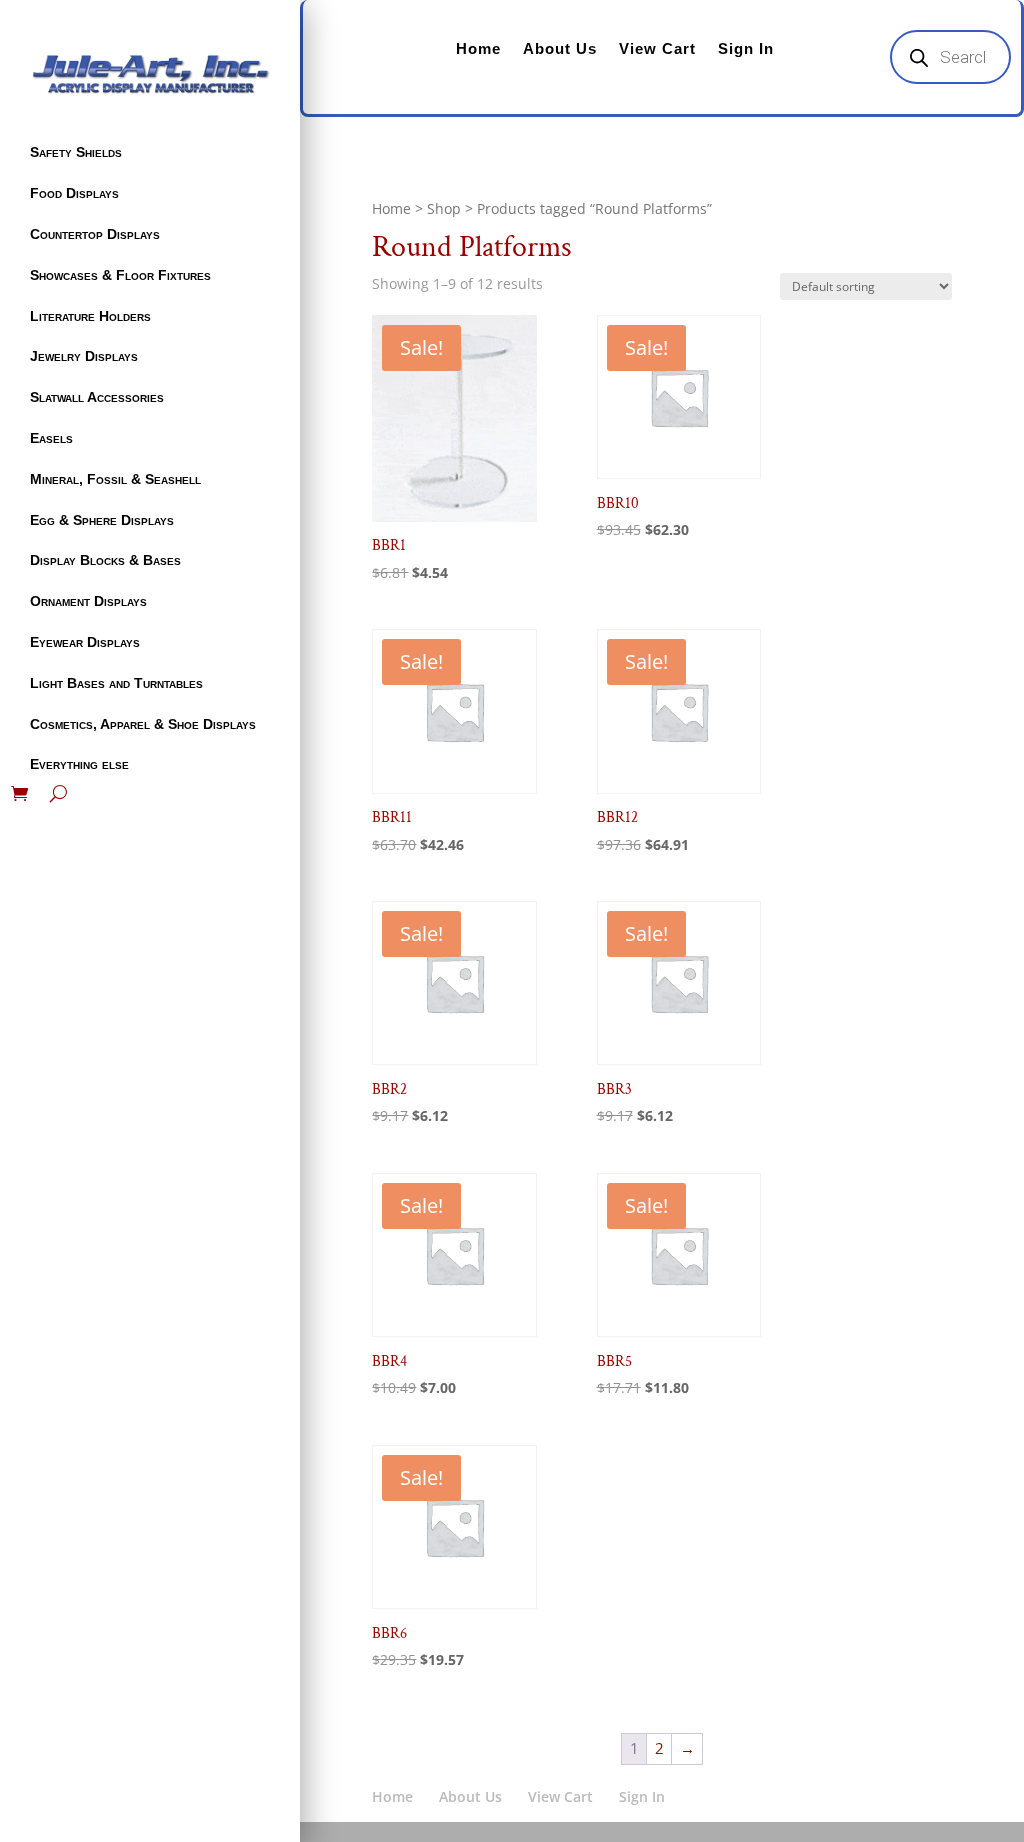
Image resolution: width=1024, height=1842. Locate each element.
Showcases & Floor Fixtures (120, 275)
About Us (560, 48)
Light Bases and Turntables (116, 683)
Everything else (79, 764)
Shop (444, 208)
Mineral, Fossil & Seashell (115, 479)
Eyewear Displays (85, 642)
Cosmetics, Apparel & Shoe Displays (143, 724)
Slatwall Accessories (97, 397)
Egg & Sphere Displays (102, 520)
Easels (51, 438)
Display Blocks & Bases (105, 560)
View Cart (657, 48)
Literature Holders (90, 316)
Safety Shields (76, 152)
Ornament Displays (88, 601)
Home (478, 48)
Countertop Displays (95, 234)
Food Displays (74, 193)
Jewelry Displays (84, 356)
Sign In (746, 48)
